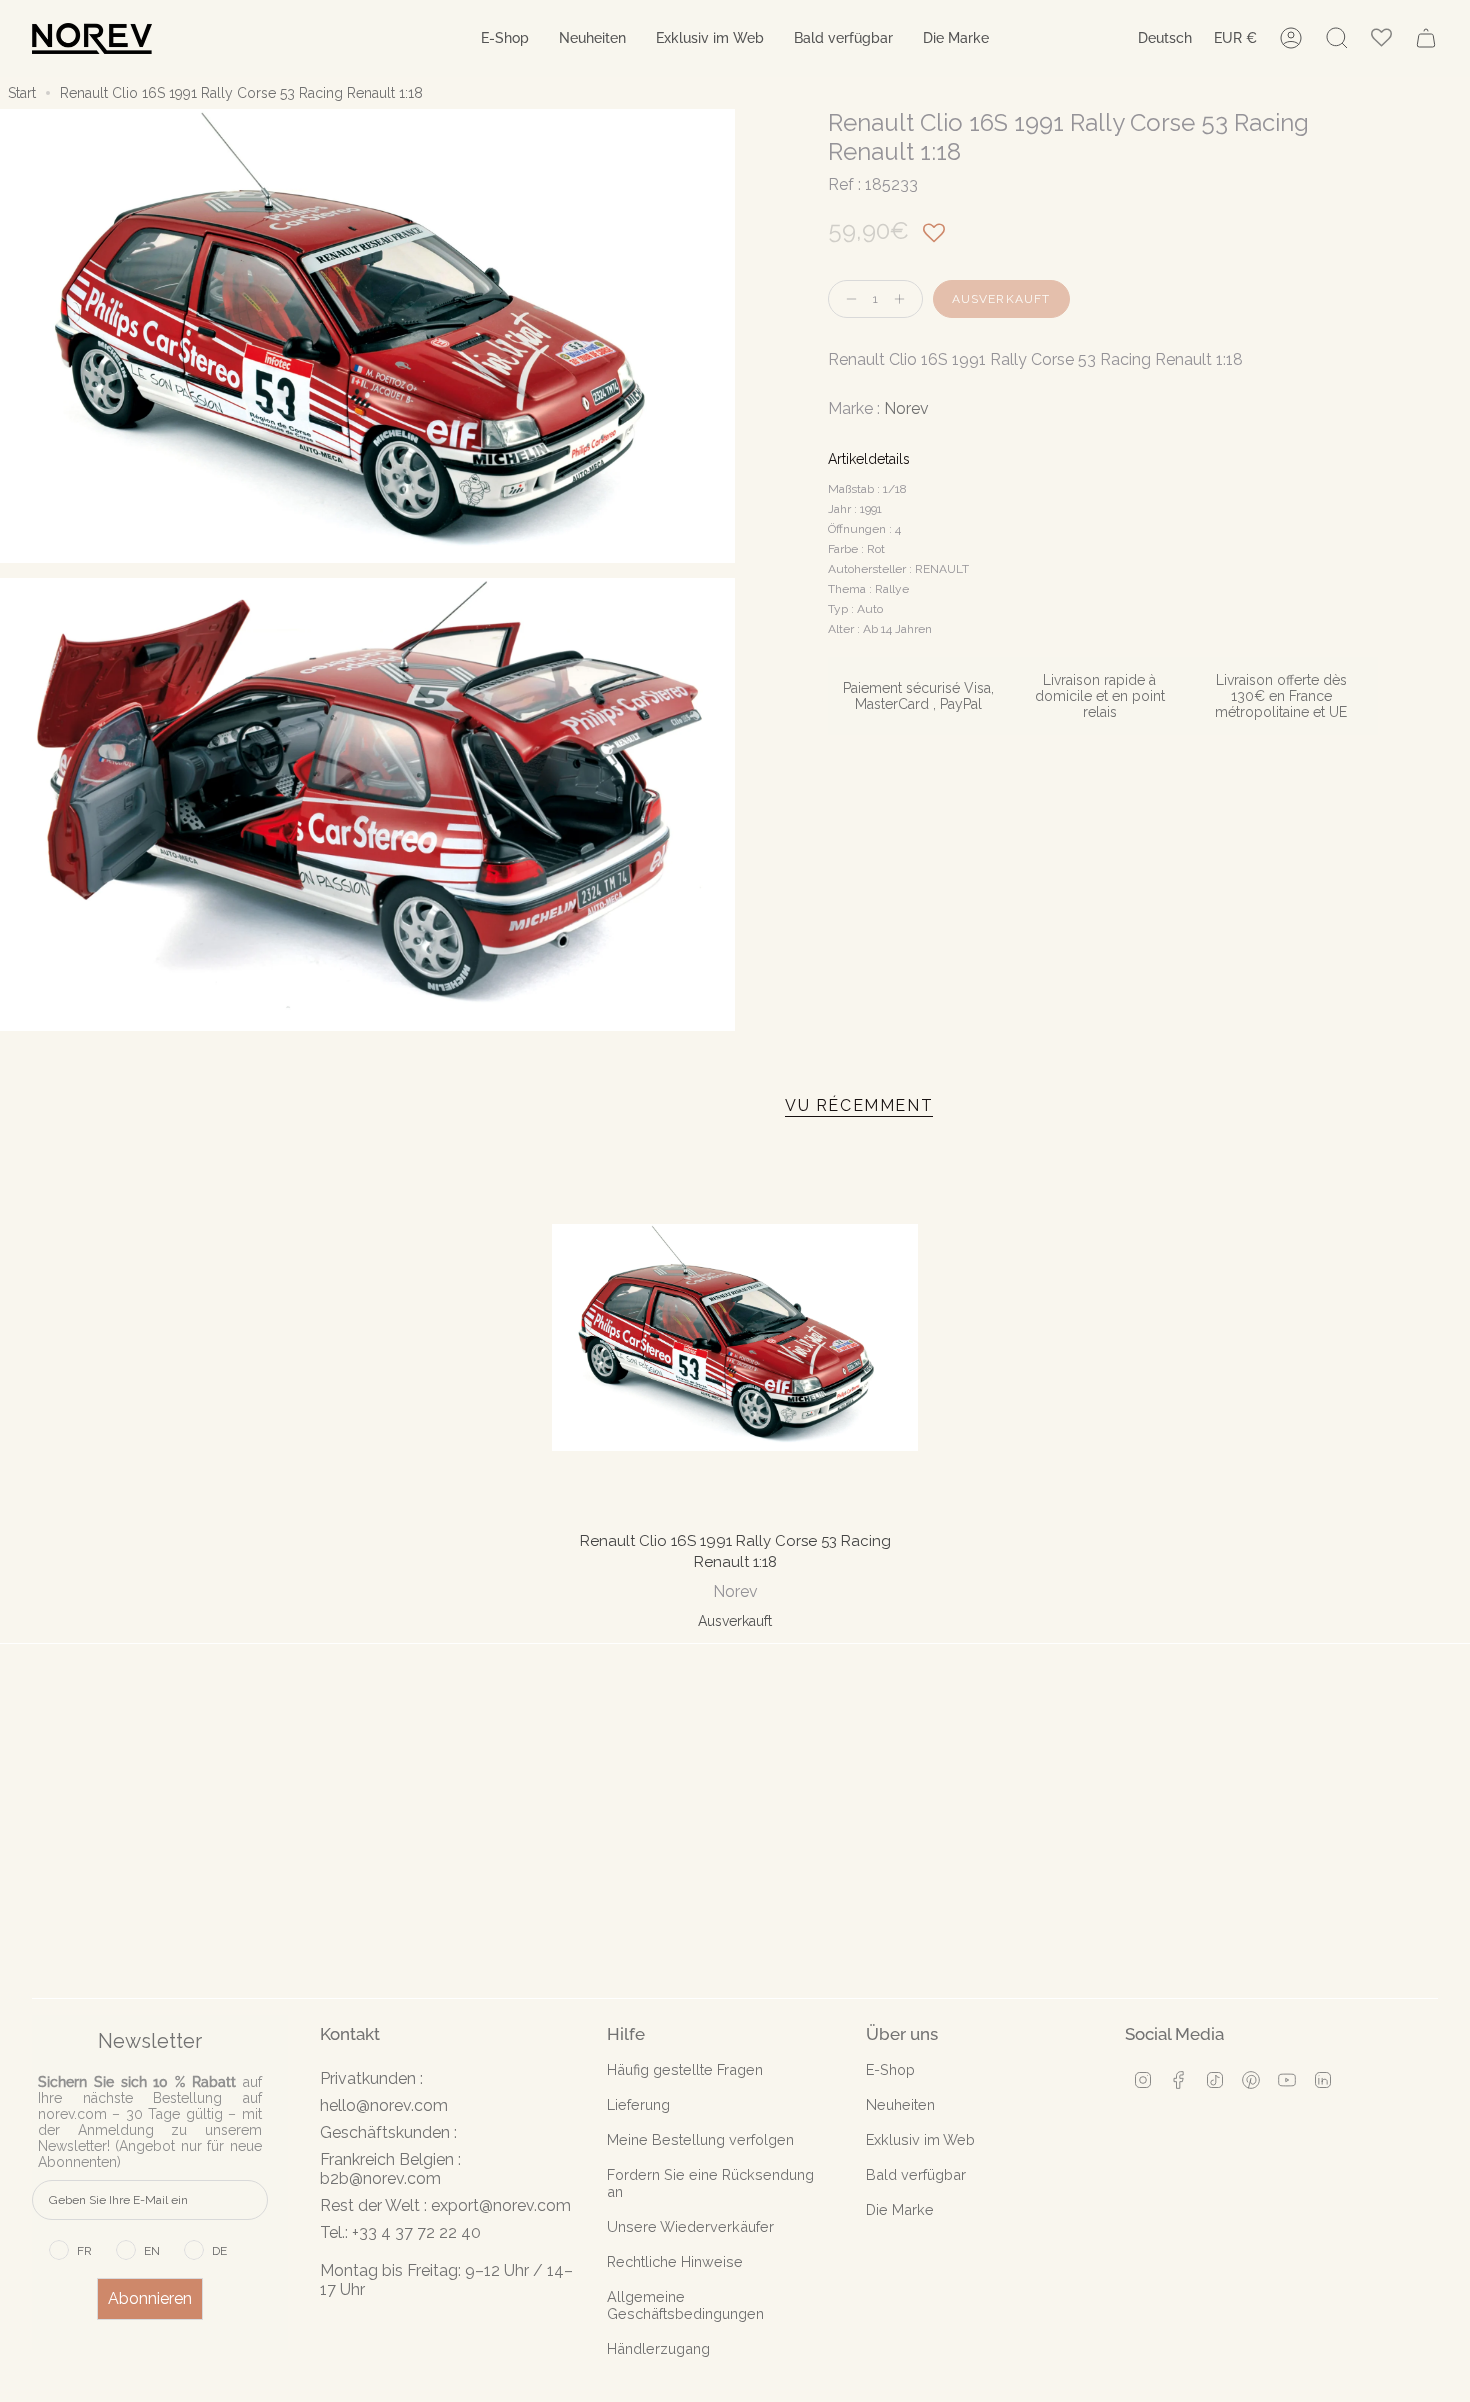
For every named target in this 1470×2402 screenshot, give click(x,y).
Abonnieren (150, 2298)
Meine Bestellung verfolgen (700, 2139)
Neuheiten (900, 2104)
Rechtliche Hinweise (675, 2261)
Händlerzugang (658, 2348)
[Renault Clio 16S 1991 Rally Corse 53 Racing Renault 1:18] (735, 1337)
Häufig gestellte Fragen (685, 2069)
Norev (906, 408)
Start (22, 93)
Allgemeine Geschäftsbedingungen (685, 2305)
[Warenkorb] (1426, 38)
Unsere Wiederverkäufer (690, 2226)
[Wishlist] (1381, 38)
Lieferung (638, 2104)
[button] (505, 38)
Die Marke (900, 2209)
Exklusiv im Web (920, 2139)
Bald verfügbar (916, 2174)
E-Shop (890, 2069)
